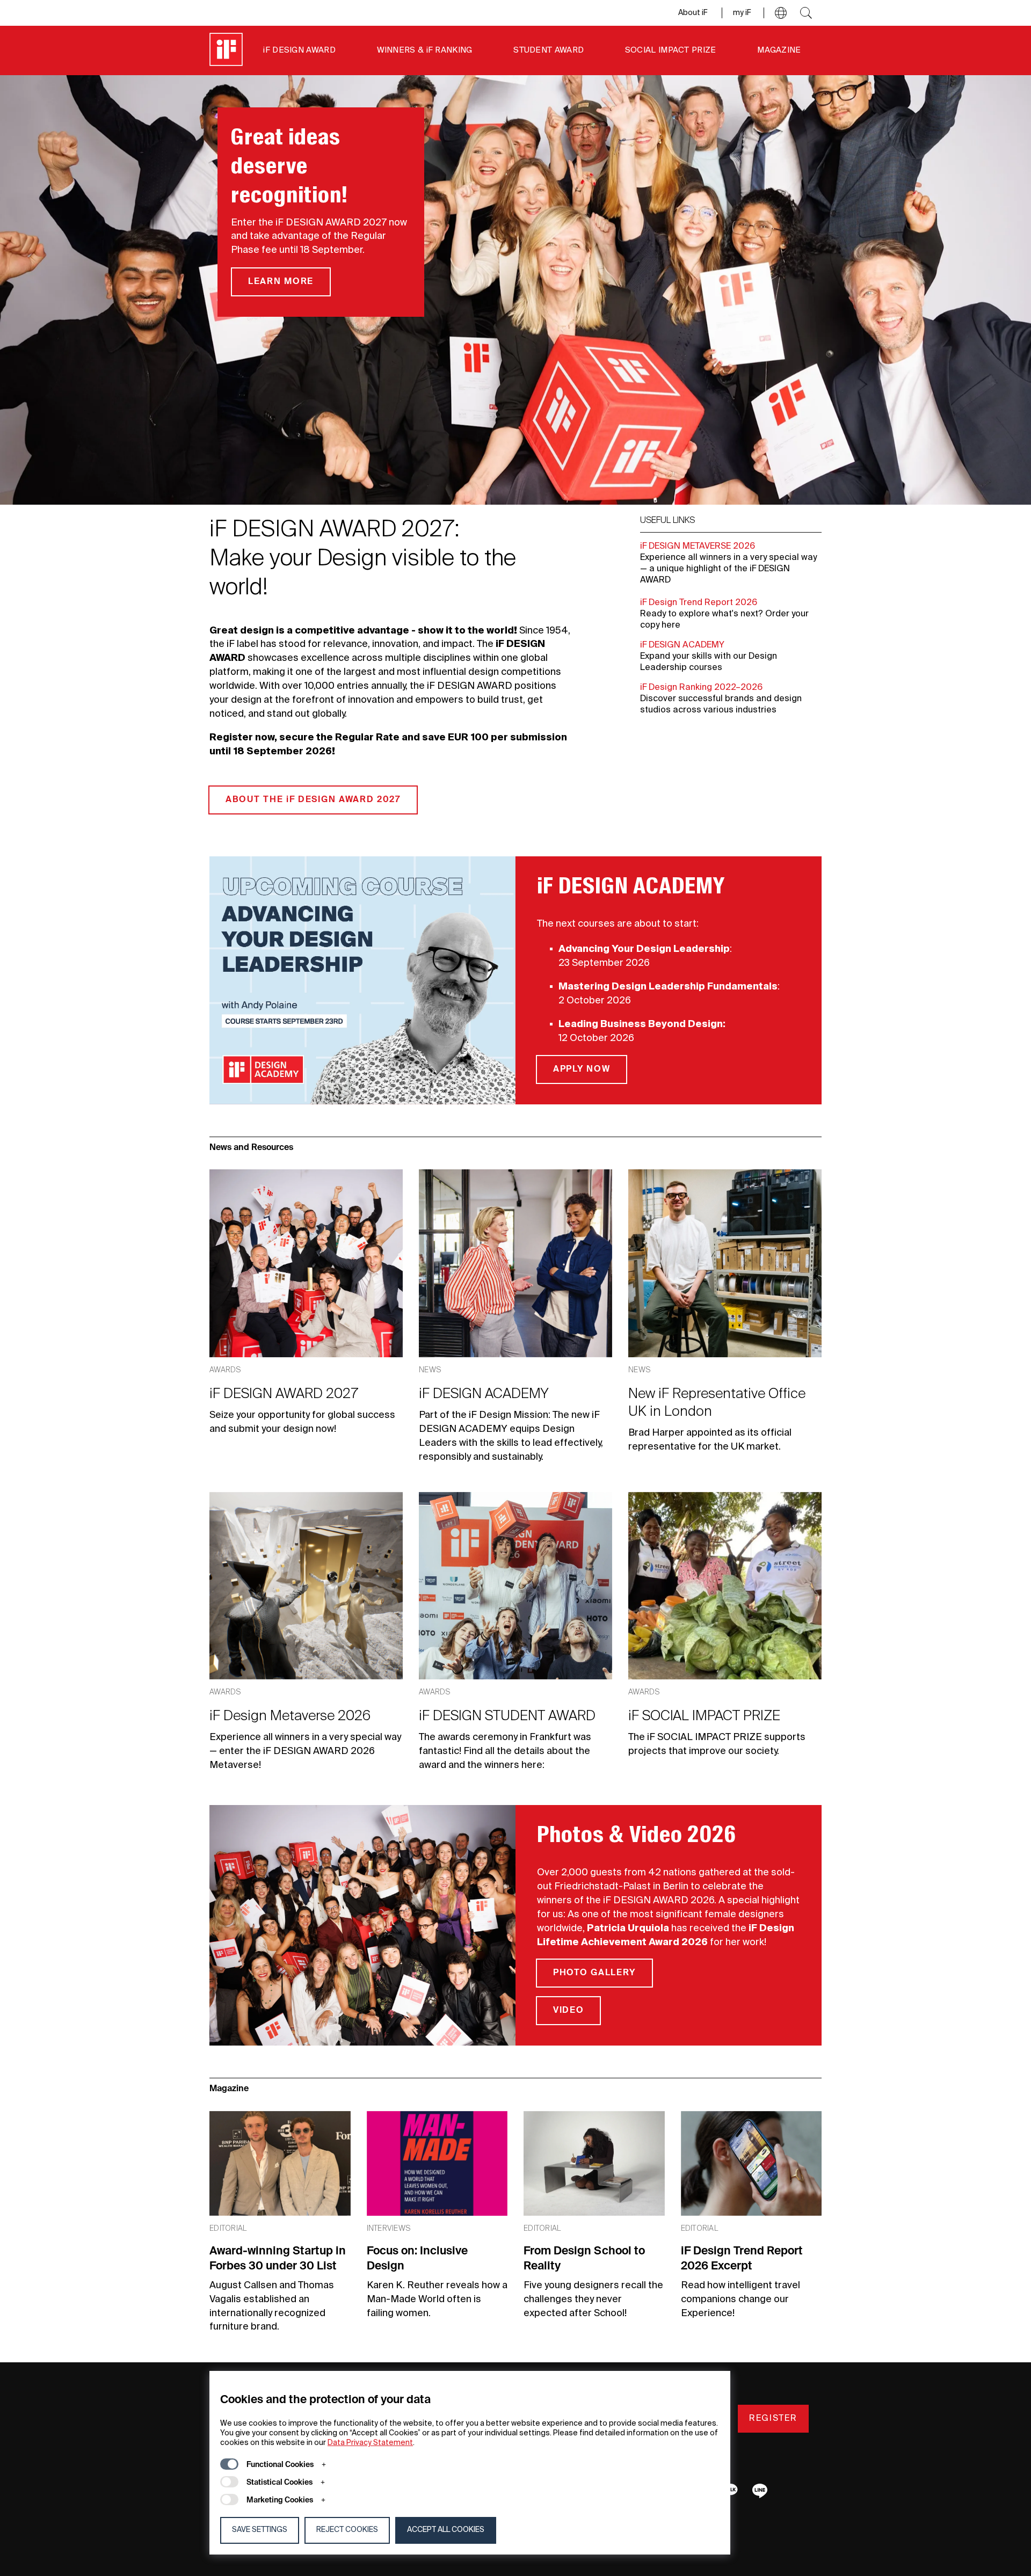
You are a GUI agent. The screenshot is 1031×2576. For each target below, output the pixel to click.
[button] (781, 13)
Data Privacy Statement (370, 2443)
